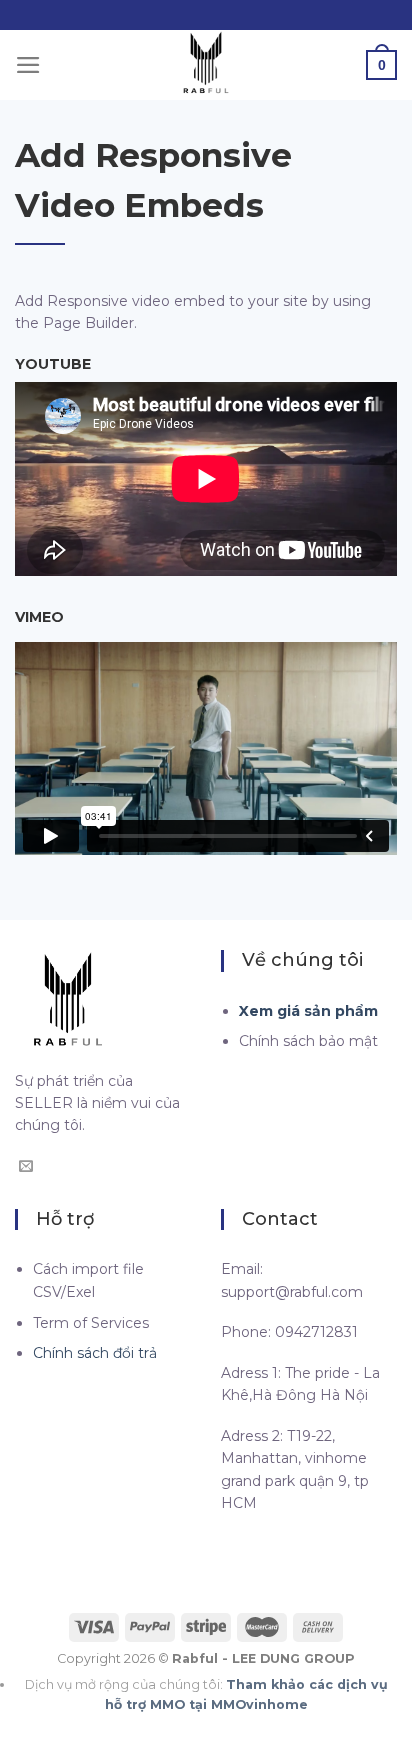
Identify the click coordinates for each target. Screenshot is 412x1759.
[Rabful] (206, 65)
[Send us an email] (26, 1167)
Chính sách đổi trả (95, 1353)
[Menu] (28, 65)
